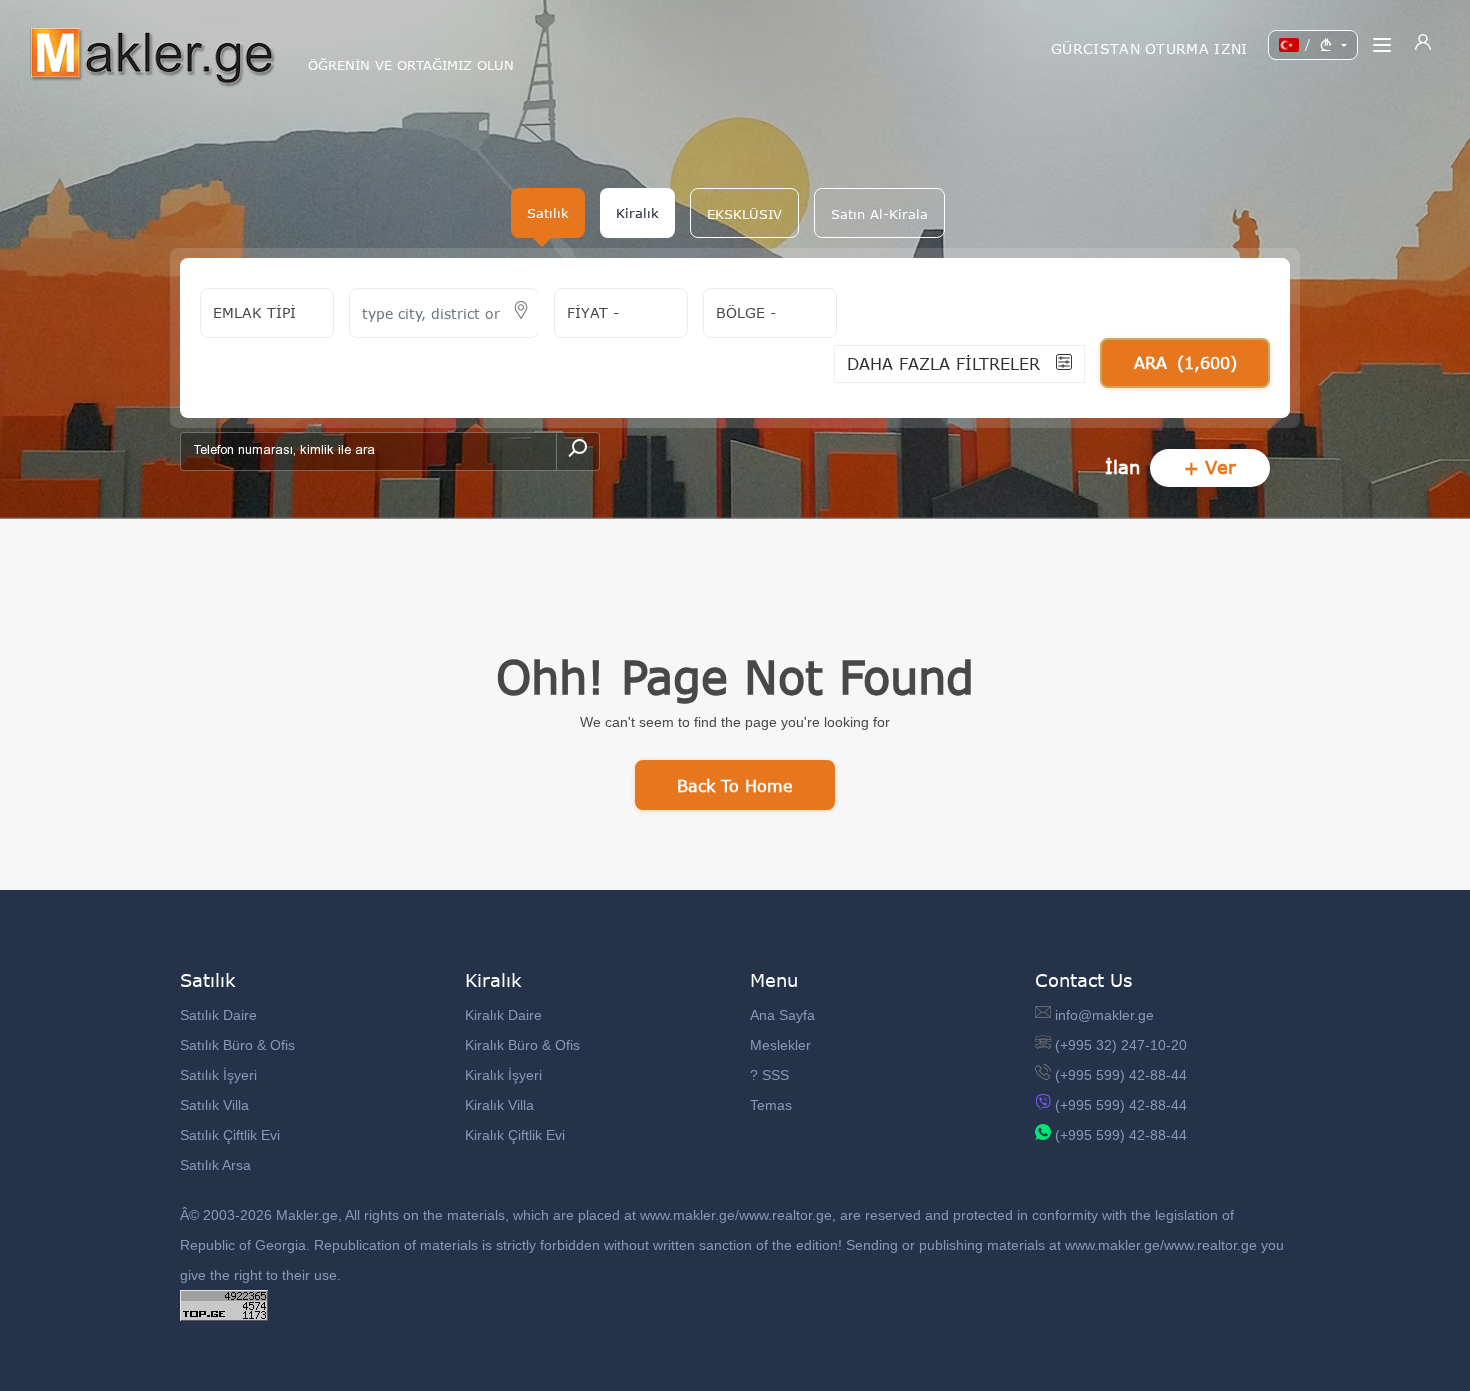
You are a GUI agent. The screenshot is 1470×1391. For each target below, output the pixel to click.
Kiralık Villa (499, 1105)
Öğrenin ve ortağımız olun (411, 65)
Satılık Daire (218, 1015)
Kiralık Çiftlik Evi (515, 1135)
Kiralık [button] (637, 213)
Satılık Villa (214, 1105)
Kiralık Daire (503, 1015)
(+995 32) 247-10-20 (1121, 1045)
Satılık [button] (548, 213)
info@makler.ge (1104, 1015)
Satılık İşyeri (218, 1075)
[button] (744, 213)
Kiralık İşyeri (503, 1075)
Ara (1185, 362)
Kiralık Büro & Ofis (522, 1045)
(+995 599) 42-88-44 (1121, 1075)
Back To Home (735, 785)
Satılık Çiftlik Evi (230, 1135)
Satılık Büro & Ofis (237, 1045)
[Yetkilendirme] (1423, 45)
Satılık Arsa (215, 1165)
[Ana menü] (1382, 45)
